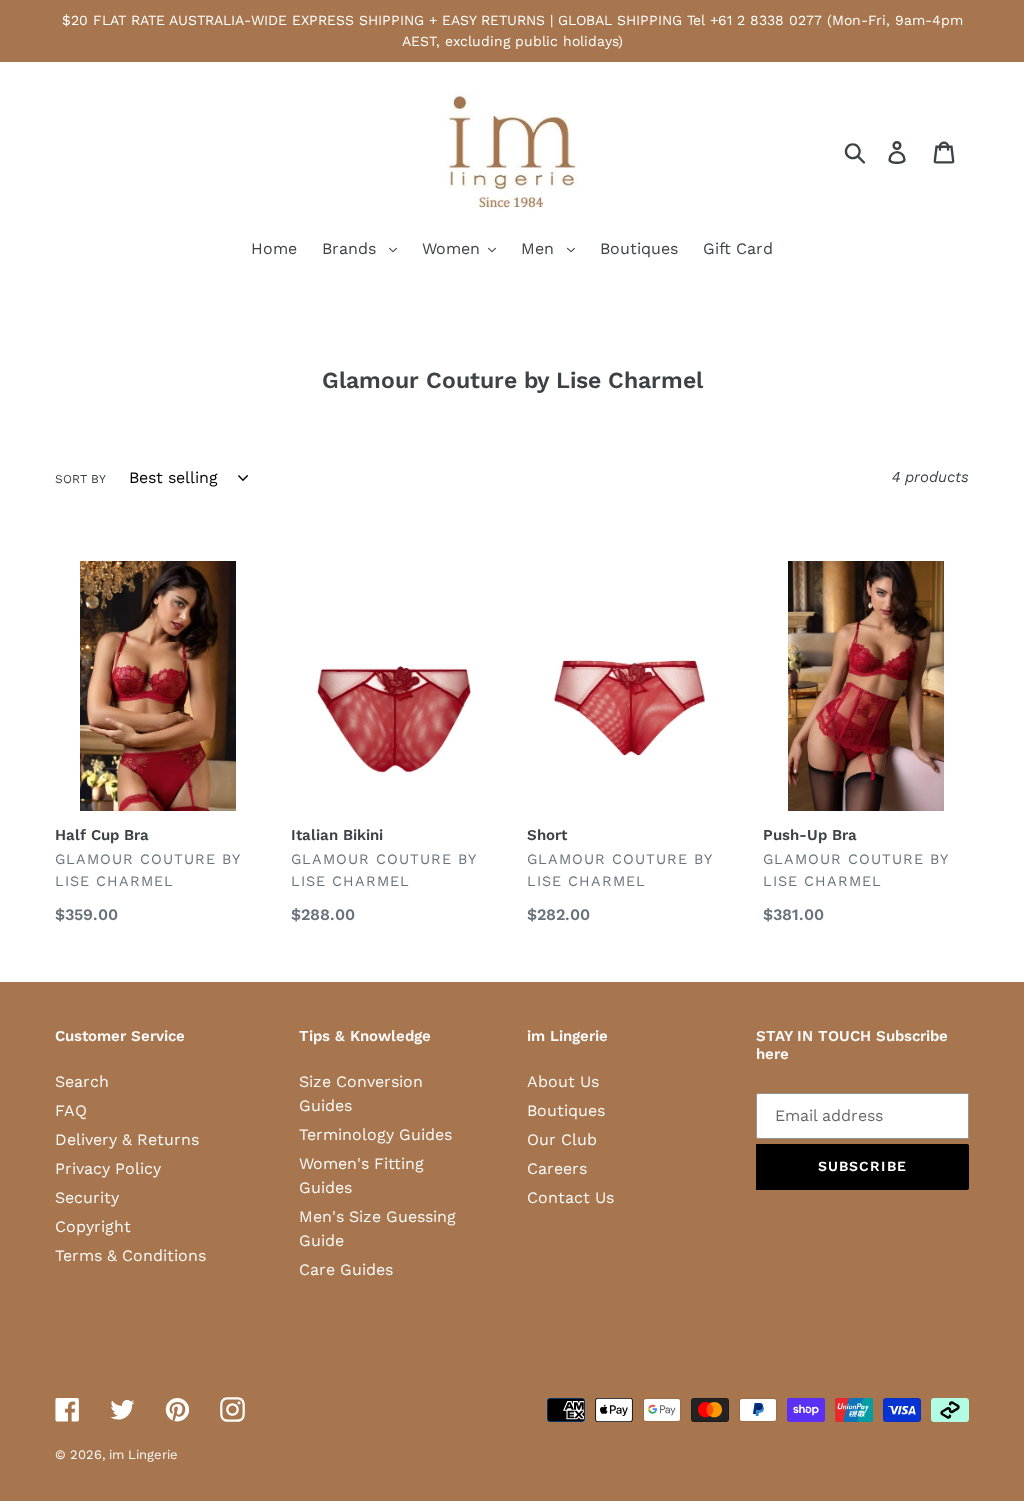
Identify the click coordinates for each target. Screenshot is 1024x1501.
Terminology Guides (375, 1134)
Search (82, 1081)
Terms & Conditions (130, 1255)
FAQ (71, 1110)
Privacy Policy (108, 1168)
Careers (557, 1168)
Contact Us (570, 1197)
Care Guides (346, 1269)
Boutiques (566, 1110)
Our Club (562, 1139)
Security (87, 1197)
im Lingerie (143, 1454)
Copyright (93, 1226)
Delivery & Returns (127, 1139)
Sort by (80, 479)
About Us (563, 1081)
